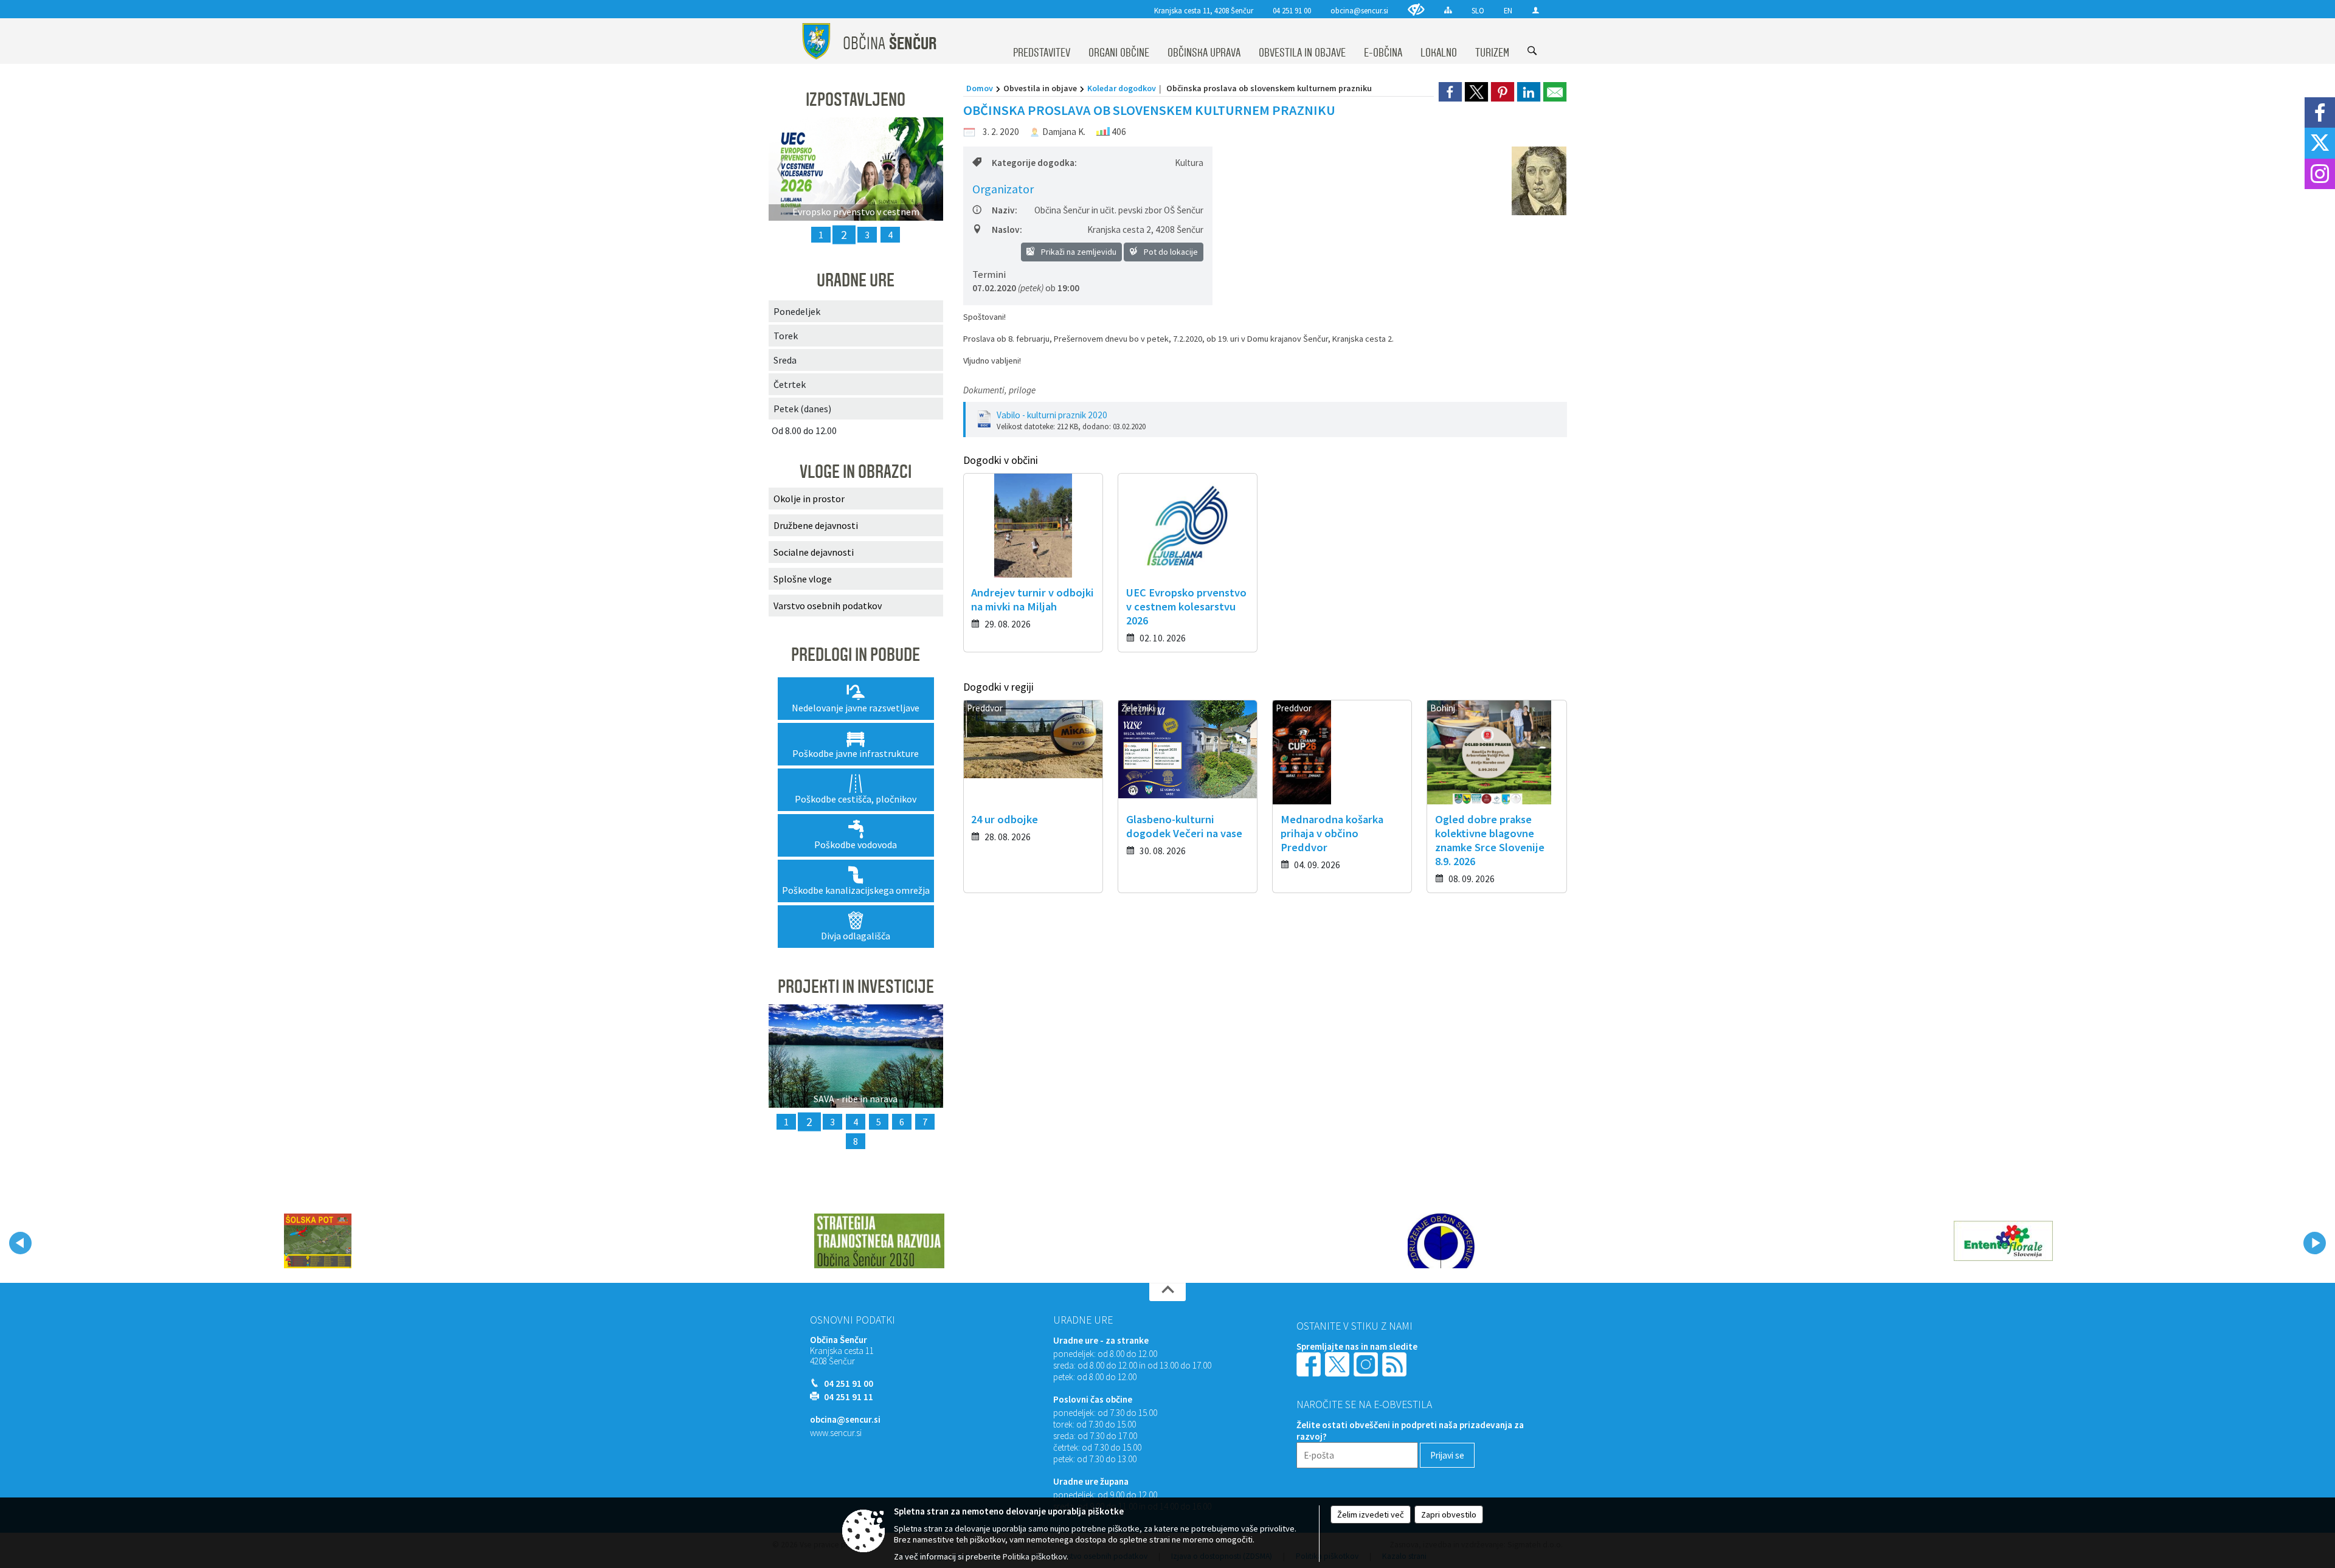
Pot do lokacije (1170, 252)
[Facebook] (2320, 112)
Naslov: (1007, 230)
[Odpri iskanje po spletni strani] (1532, 51)
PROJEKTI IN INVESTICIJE (856, 987)
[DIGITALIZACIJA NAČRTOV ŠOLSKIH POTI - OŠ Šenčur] (318, 1241)
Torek (786, 336)
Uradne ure (1083, 1320)
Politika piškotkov (1035, 1556)
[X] (2320, 143)
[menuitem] (1042, 41)
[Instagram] (2320, 174)
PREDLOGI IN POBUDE (856, 655)
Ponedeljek (797, 311)
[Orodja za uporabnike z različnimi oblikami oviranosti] (1416, 9)
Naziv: (1005, 210)
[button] (20, 1243)
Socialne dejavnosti (814, 552)
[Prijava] (1536, 10)
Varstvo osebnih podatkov (828, 606)
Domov (980, 88)
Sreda (785, 360)
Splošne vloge (803, 579)
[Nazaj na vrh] (1167, 1292)
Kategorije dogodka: (1034, 163)
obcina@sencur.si (1359, 10)
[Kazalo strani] (1448, 10)
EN (1508, 10)
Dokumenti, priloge (999, 390)
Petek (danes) (802, 409)
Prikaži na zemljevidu (1078, 252)
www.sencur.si (836, 1433)
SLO (1478, 10)
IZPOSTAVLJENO (856, 100)
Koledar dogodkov (1122, 88)
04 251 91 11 (849, 1397)
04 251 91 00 (1292, 10)
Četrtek (790, 384)
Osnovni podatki (853, 1320)
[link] (1450, 92)
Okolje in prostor (809, 499)
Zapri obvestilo (1449, 1514)
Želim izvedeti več (1371, 1514)
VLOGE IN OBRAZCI (856, 472)
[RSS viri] (1396, 1363)
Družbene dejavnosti (816, 525)
